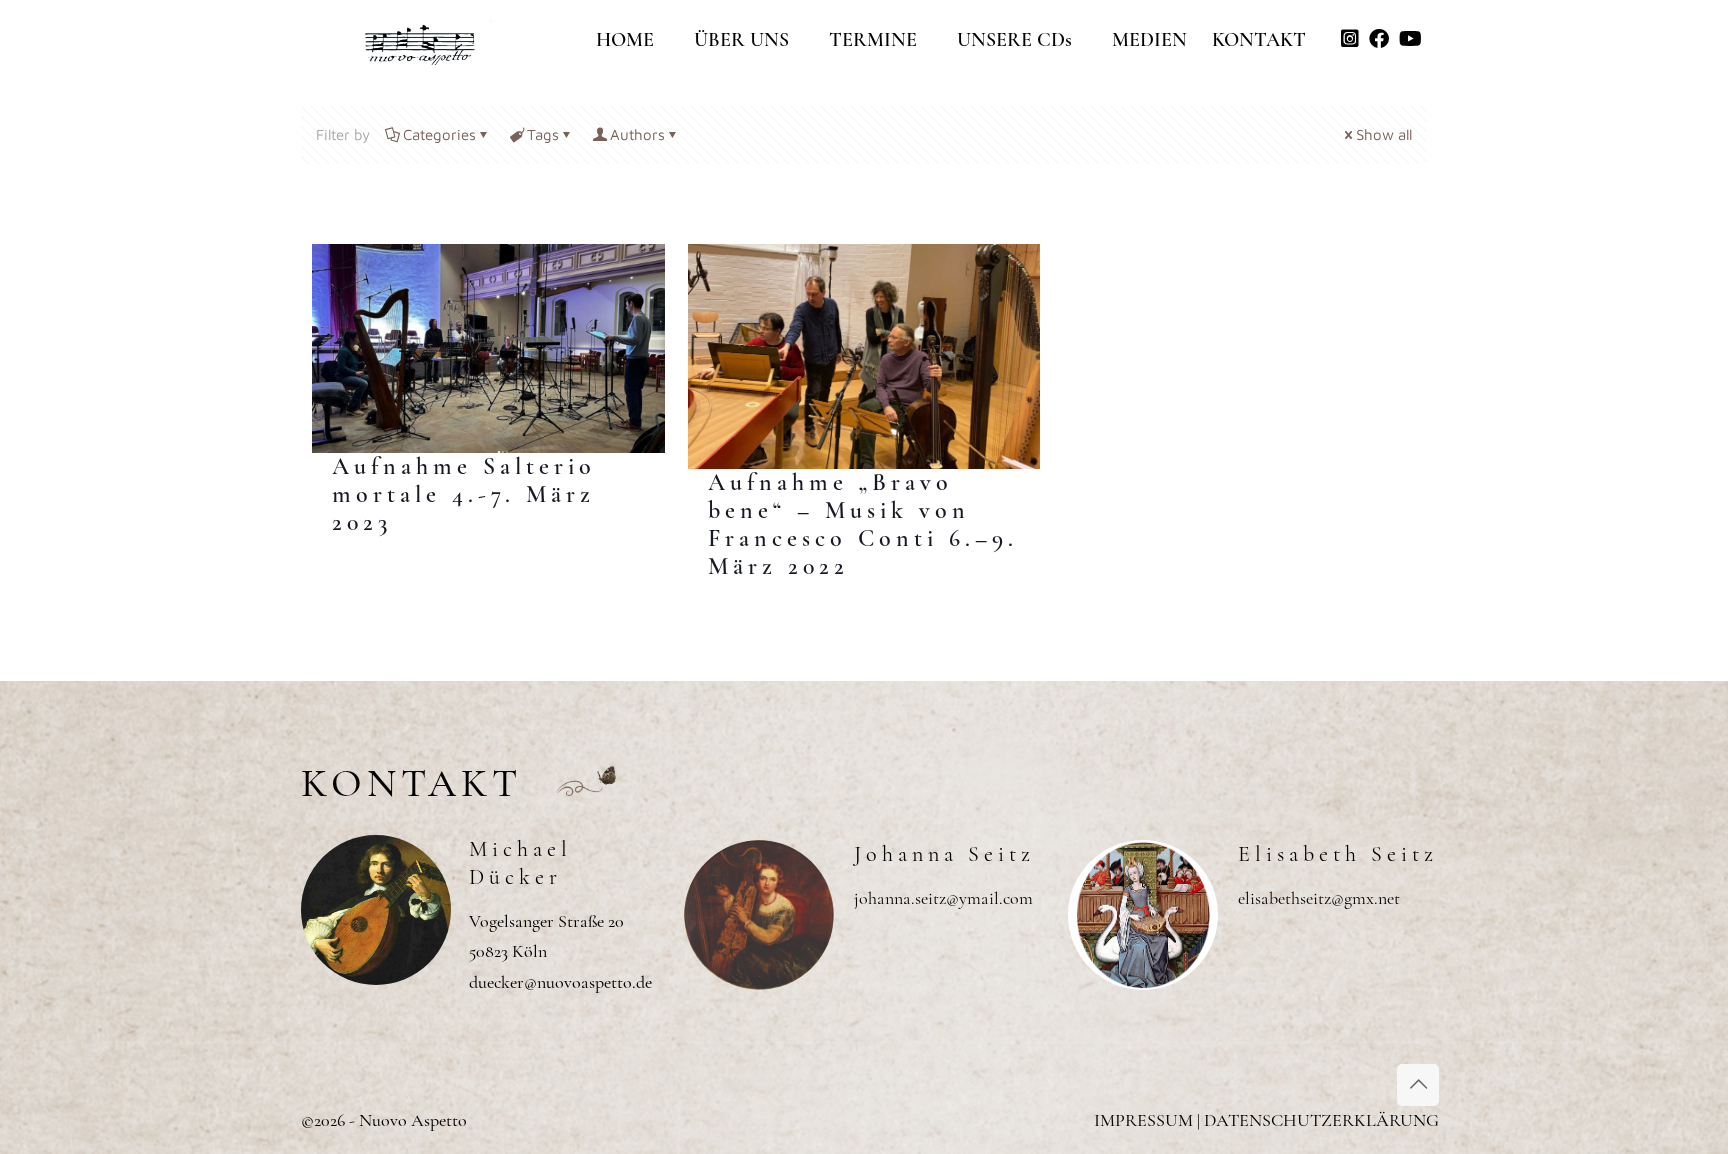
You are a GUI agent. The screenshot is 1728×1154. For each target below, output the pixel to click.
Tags (543, 134)
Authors (637, 134)
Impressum (1143, 1120)
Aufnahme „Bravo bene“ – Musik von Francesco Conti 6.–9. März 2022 (863, 524)
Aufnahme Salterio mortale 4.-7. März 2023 (464, 494)
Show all (1384, 134)
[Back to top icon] (1418, 1085)
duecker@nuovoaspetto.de (560, 982)
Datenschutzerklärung (1321, 1120)
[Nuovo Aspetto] (421, 35)
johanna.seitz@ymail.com (943, 898)
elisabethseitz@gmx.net (1319, 898)
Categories (439, 134)
